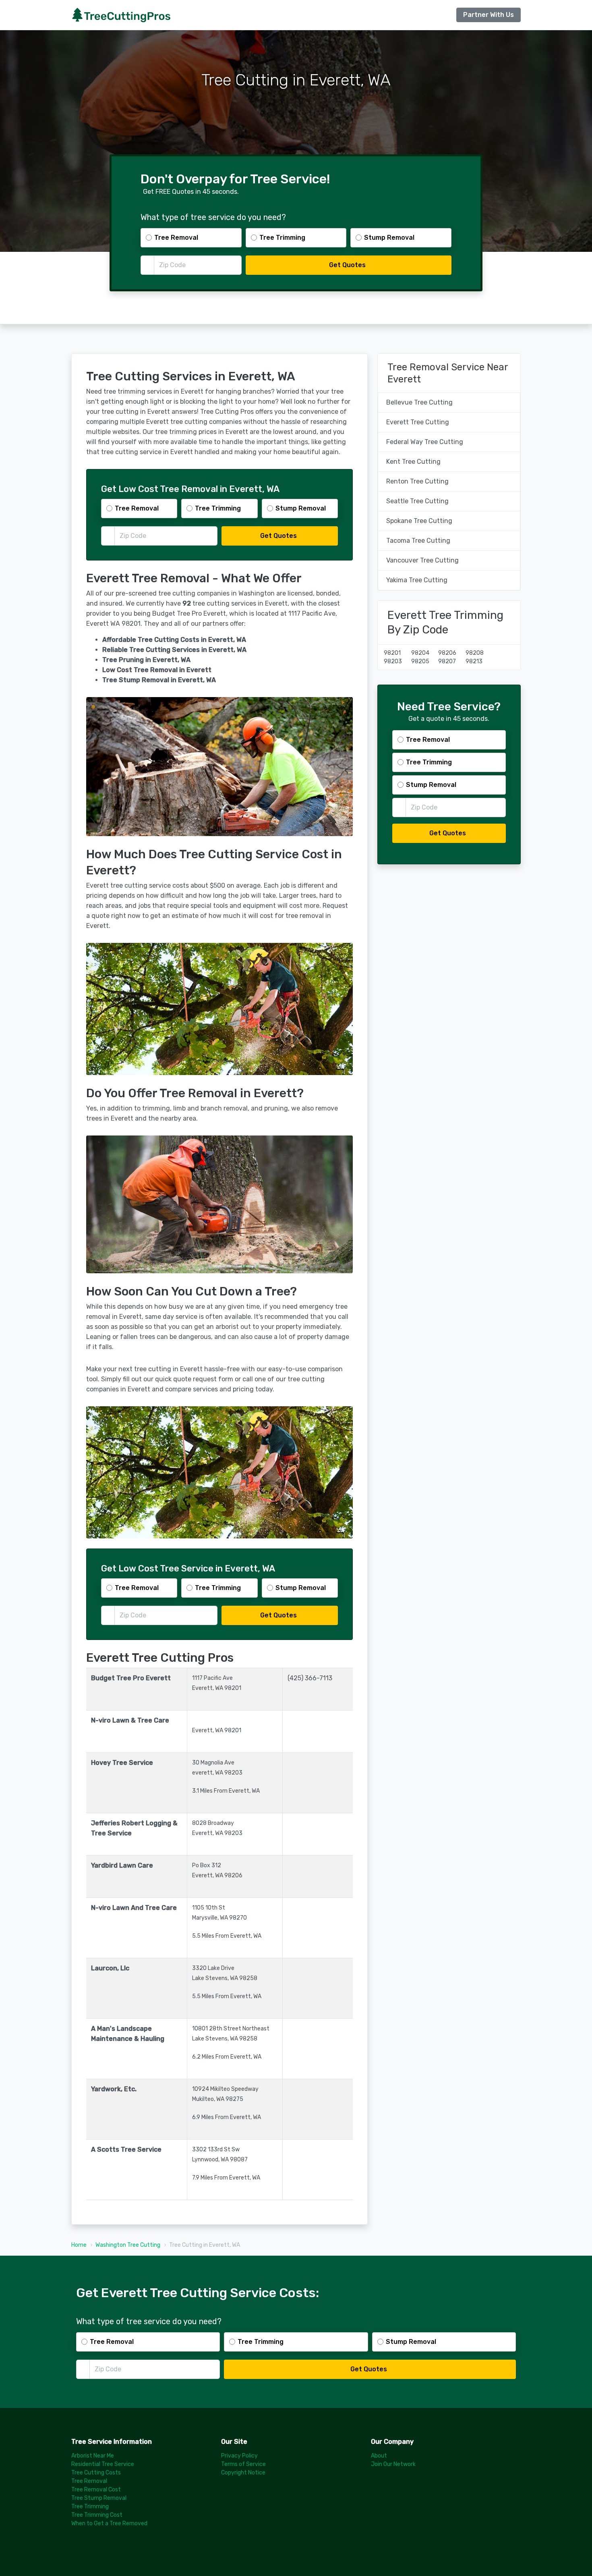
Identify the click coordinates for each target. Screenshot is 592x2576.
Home (79, 2245)
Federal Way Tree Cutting (425, 442)
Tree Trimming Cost (97, 2515)
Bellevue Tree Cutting (419, 402)
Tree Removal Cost (96, 2490)
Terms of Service (243, 2464)
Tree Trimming (90, 2506)
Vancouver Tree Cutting (422, 560)
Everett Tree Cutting (418, 422)
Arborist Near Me (93, 2456)
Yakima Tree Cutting (417, 580)
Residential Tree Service (103, 2464)
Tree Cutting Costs (96, 2473)
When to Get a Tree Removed (109, 2523)
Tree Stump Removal (99, 2498)
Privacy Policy (239, 2456)
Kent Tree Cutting (413, 462)
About (379, 2456)
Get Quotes (347, 265)
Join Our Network (393, 2464)
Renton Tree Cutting (417, 481)
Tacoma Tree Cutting (418, 541)
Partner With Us (489, 15)
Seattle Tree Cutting (417, 501)
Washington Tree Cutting (128, 2245)
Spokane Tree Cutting (419, 521)
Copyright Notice (243, 2473)
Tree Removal (89, 2481)
